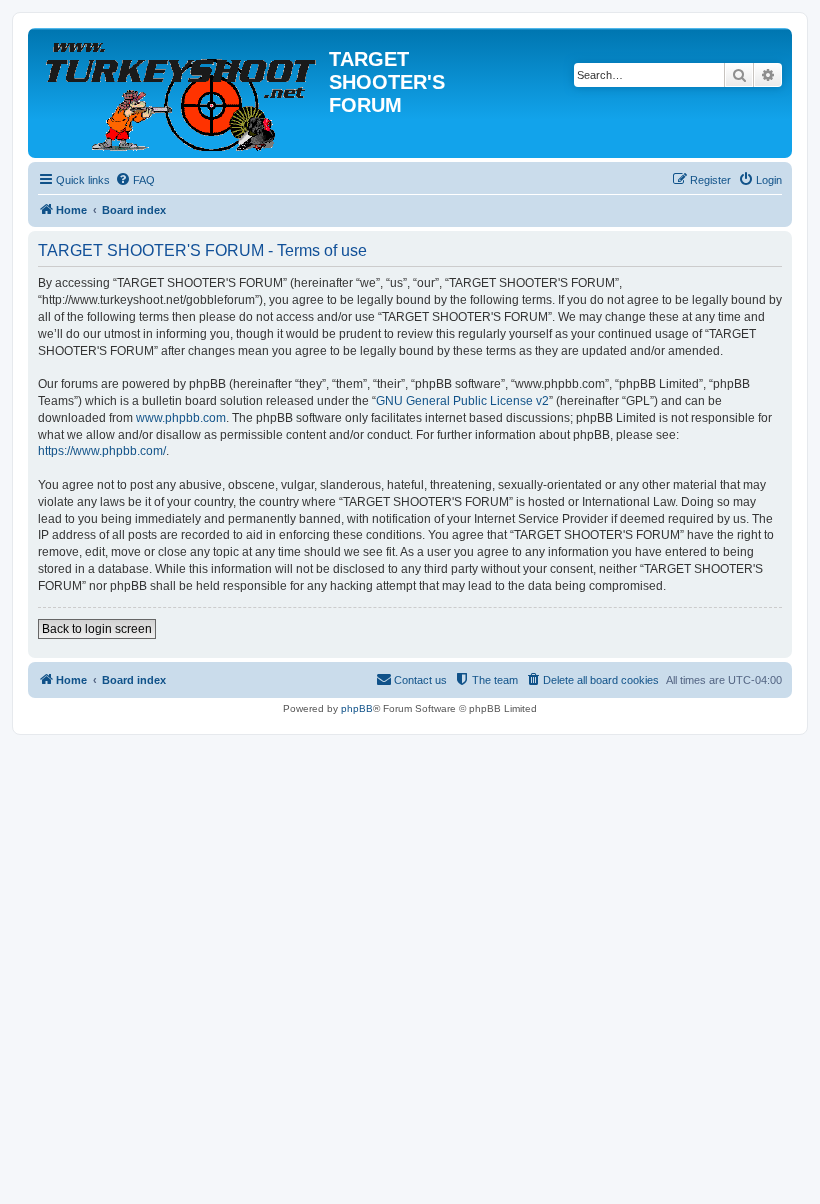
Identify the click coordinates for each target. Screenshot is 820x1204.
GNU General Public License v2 (462, 401)
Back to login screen (97, 629)
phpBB (357, 708)
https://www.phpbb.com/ (102, 451)
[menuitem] (135, 180)
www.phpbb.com (181, 418)
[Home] (181, 93)
